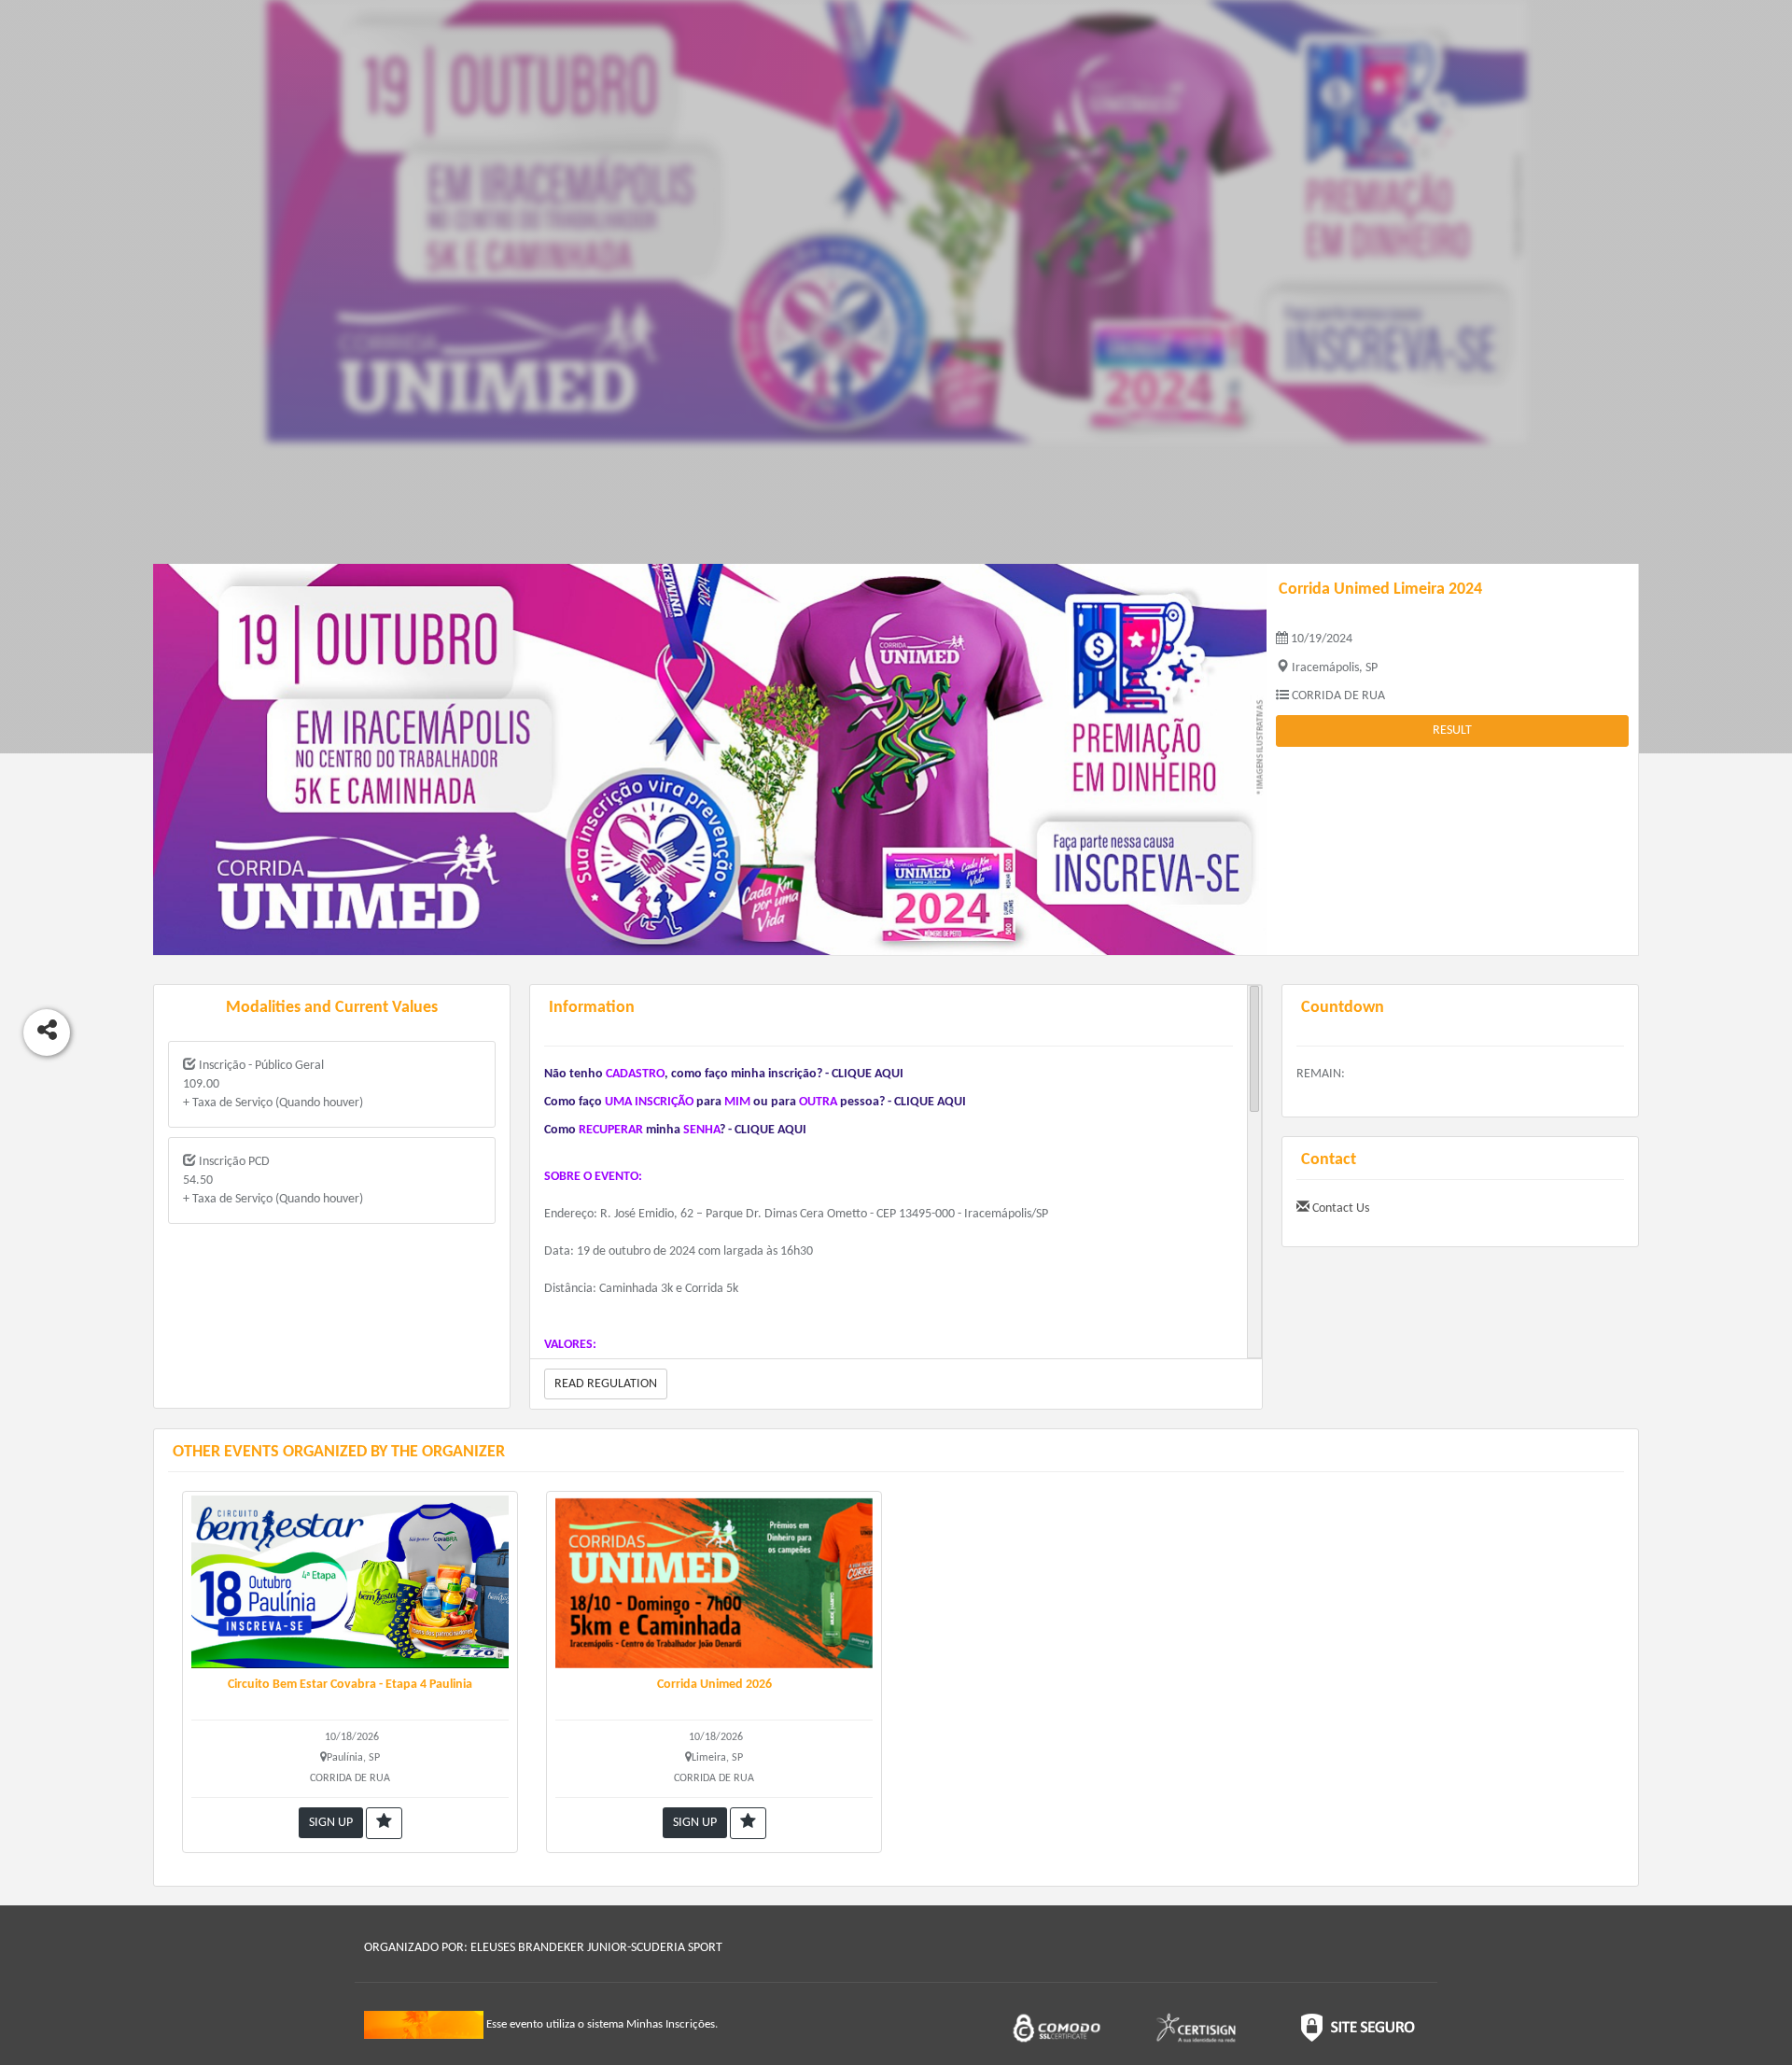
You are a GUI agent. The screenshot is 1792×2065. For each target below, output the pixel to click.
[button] (384, 1823)
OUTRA (818, 1102)
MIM (737, 1102)
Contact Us (1339, 1208)
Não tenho (574, 1074)
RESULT (1452, 730)
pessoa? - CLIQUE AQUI (903, 1102)
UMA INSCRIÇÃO (649, 1102)
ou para (775, 1102)
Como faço (573, 1102)
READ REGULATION (606, 1384)
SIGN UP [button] (331, 1823)
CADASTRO (635, 1074)
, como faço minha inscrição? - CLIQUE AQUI (784, 1074)
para (709, 1102)
